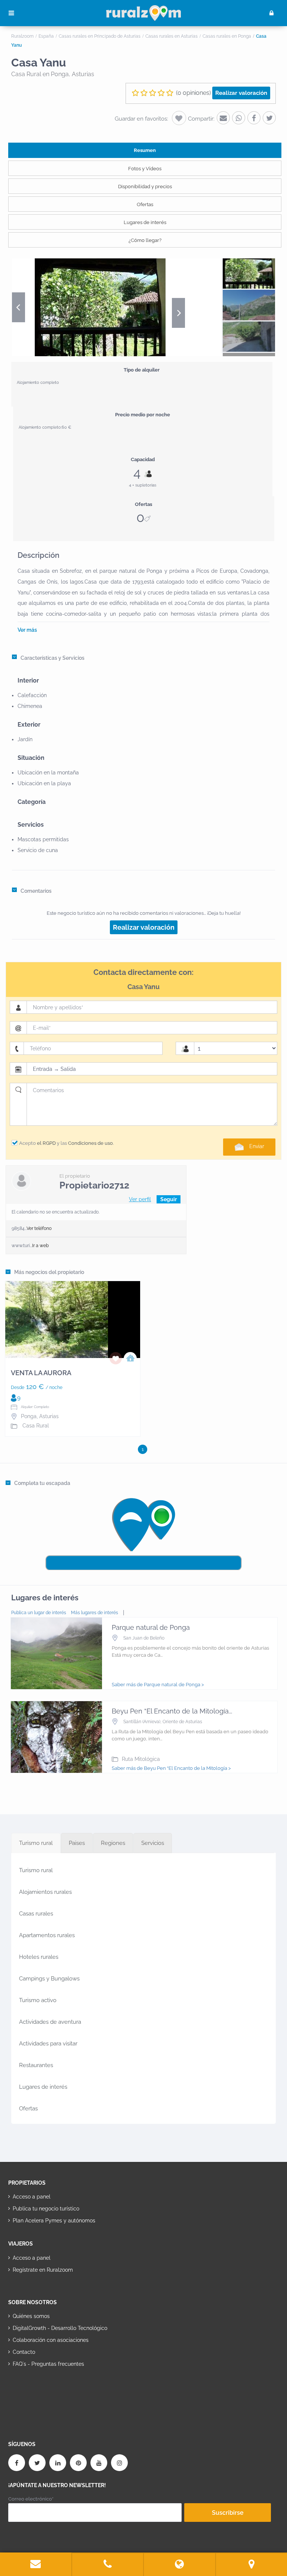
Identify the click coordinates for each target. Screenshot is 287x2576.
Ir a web (40, 1246)
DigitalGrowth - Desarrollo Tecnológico (60, 2328)
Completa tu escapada (42, 1483)
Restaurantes (36, 2065)
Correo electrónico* (31, 2499)
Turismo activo (38, 2000)
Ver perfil (140, 1199)
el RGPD (46, 1143)
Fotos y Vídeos (145, 169)
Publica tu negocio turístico (46, 2209)
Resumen (145, 150)
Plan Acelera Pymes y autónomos (54, 2221)
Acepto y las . (67, 1143)
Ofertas (145, 204)
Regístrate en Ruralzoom (43, 2270)
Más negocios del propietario (49, 1272)
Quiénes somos (31, 2316)
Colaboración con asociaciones (51, 2340)
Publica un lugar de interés (39, 1613)
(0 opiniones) (193, 93)
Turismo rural (36, 1870)
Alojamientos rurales (45, 1892)
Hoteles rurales (39, 1957)
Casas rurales (36, 1914)
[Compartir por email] (223, 118)
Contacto (24, 2352)
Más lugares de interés (95, 1613)
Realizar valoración (241, 93)
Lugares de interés (145, 222)
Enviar (257, 1146)
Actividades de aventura (50, 2022)
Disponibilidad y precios (145, 187)
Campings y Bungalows (49, 1979)
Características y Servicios (53, 658)
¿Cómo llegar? (145, 240)
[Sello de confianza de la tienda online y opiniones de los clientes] (36, 2388)
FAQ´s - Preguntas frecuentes (48, 2364)
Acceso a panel (32, 2197)
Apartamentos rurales (47, 1935)
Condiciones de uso (90, 1143)
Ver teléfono (39, 1228)
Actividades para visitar (48, 2044)
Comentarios (36, 891)
